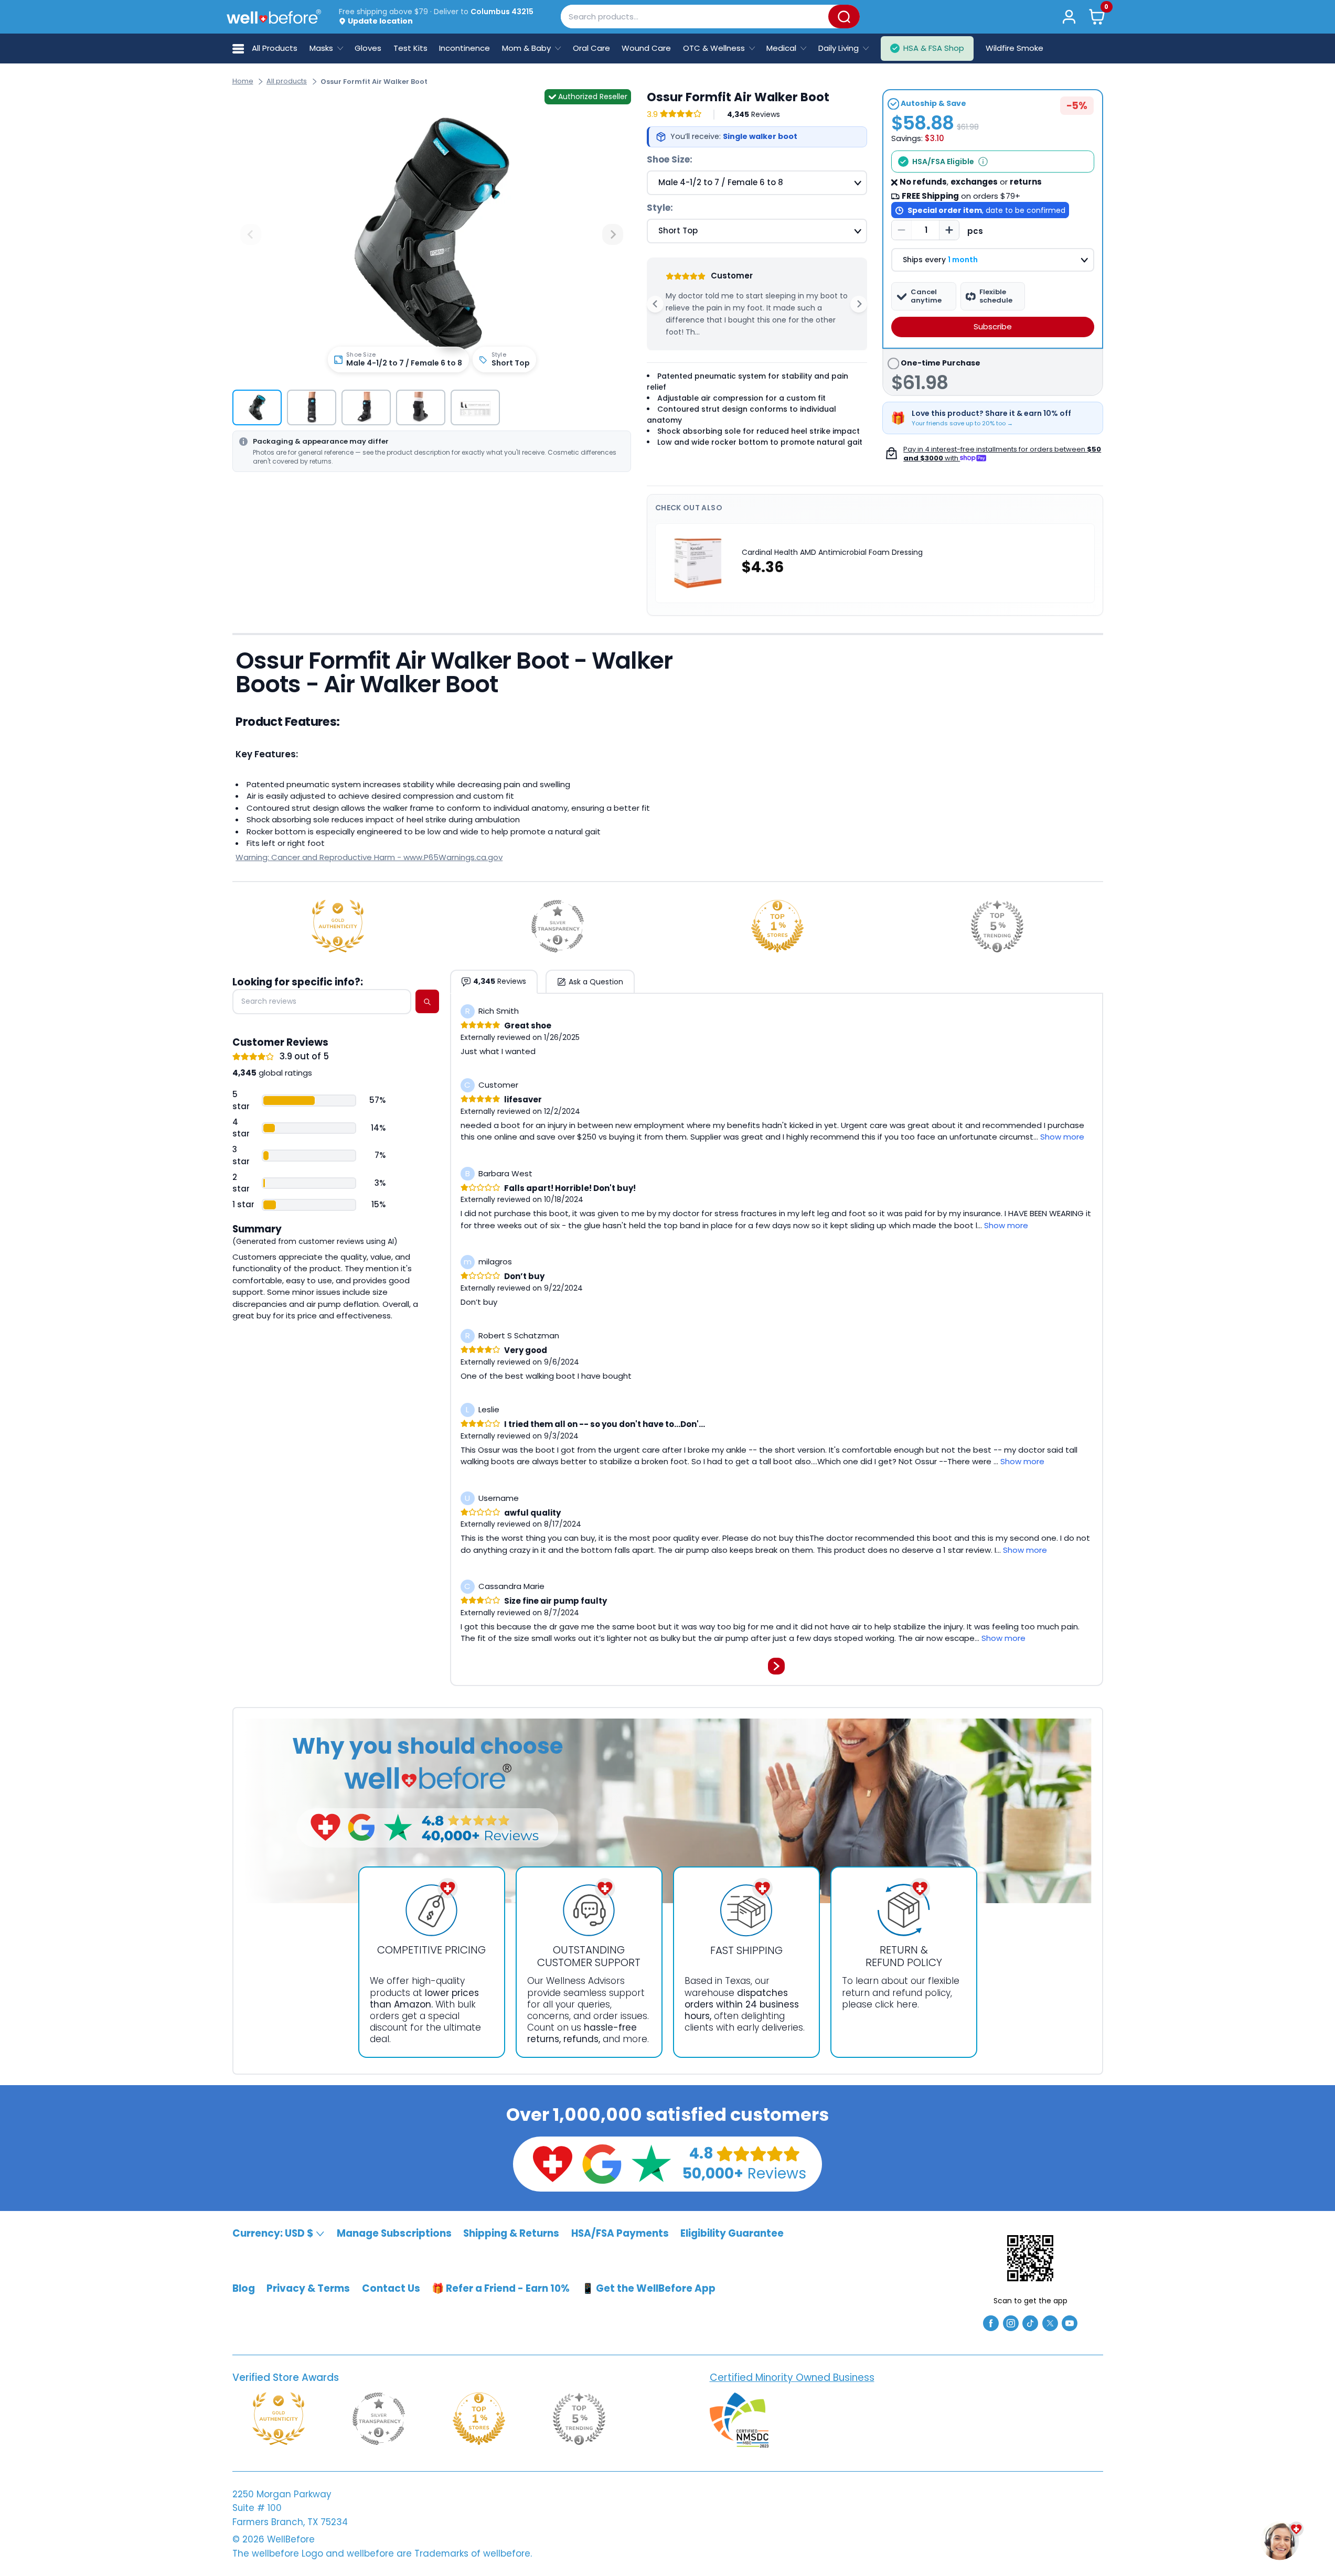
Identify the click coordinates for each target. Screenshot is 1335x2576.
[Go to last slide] (655, 304)
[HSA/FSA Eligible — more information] (983, 162)
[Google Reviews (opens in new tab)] (602, 2164)
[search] (427, 1002)
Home (243, 81)
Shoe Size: (670, 159)
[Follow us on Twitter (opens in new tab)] (1050, 2322)
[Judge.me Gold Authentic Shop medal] (338, 926)
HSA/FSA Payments (620, 2233)
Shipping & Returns (511, 2233)
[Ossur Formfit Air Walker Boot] (432, 235)
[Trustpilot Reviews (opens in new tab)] (651, 2164)
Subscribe (993, 326)
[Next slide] (613, 234)
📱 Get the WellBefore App (649, 2288)
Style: (660, 208)
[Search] (844, 17)
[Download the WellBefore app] (1030, 2258)
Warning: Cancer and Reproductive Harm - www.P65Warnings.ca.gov (369, 857)
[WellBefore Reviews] (552, 2164)
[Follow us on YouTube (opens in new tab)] (1070, 2322)
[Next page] (776, 1666)
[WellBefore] (274, 17)
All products (287, 81)
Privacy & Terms (308, 2288)
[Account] (1069, 17)
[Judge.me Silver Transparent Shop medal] (558, 926)
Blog (244, 2288)
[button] (1097, 17)
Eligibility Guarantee (732, 2233)
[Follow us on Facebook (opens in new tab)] (991, 2322)
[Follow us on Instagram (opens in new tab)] (1011, 2322)
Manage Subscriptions (394, 2233)
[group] (257, 407)
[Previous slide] (251, 234)
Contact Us (391, 2288)
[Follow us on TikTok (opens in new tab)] (1030, 2322)
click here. (897, 2004)
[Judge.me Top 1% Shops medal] (777, 926)
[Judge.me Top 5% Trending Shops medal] (997, 926)
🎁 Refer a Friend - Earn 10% (501, 2288)
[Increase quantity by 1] (949, 230)
